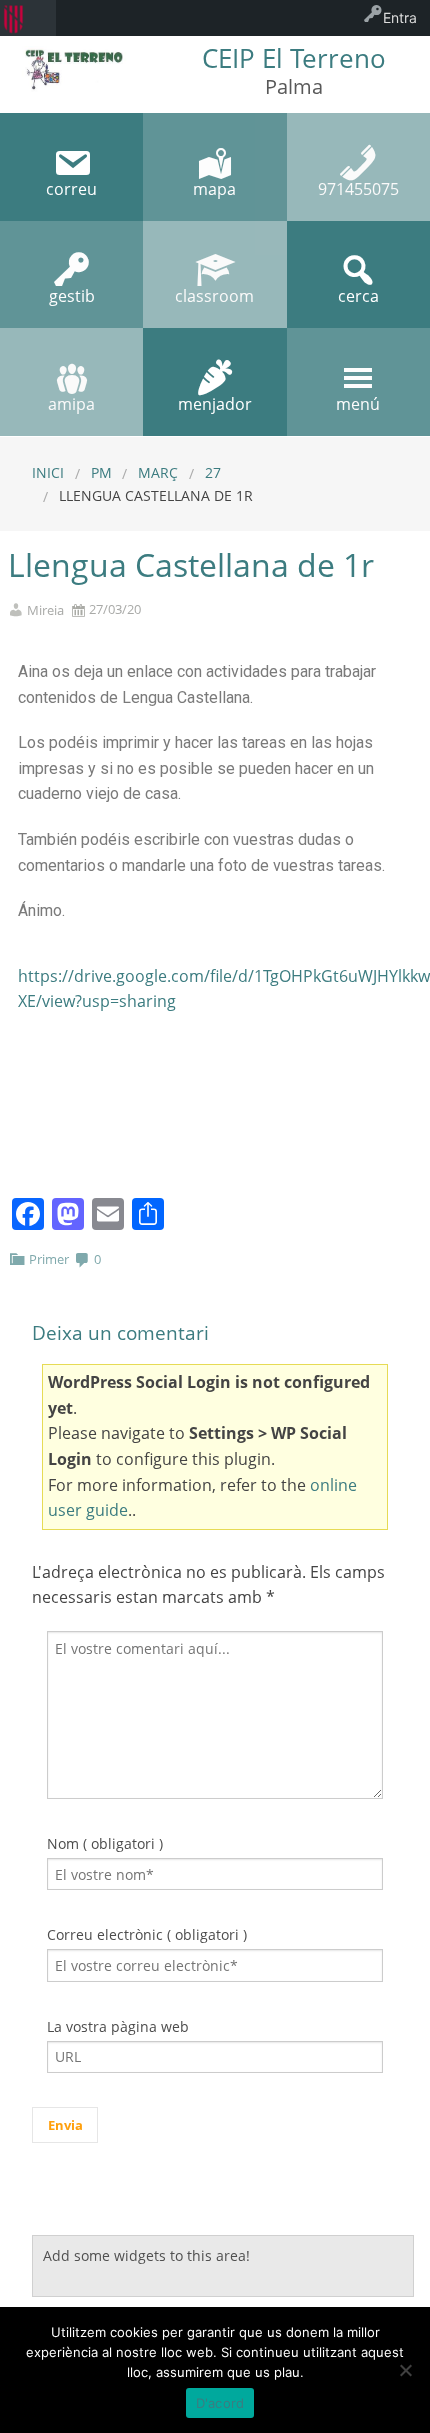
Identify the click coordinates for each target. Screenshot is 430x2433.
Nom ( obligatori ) (105, 1843)
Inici (48, 472)
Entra (400, 17)
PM (101, 472)
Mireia (45, 610)
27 (213, 472)
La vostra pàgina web (118, 2026)
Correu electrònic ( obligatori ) (147, 1934)
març (158, 472)
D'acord (220, 2403)
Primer (49, 1259)
